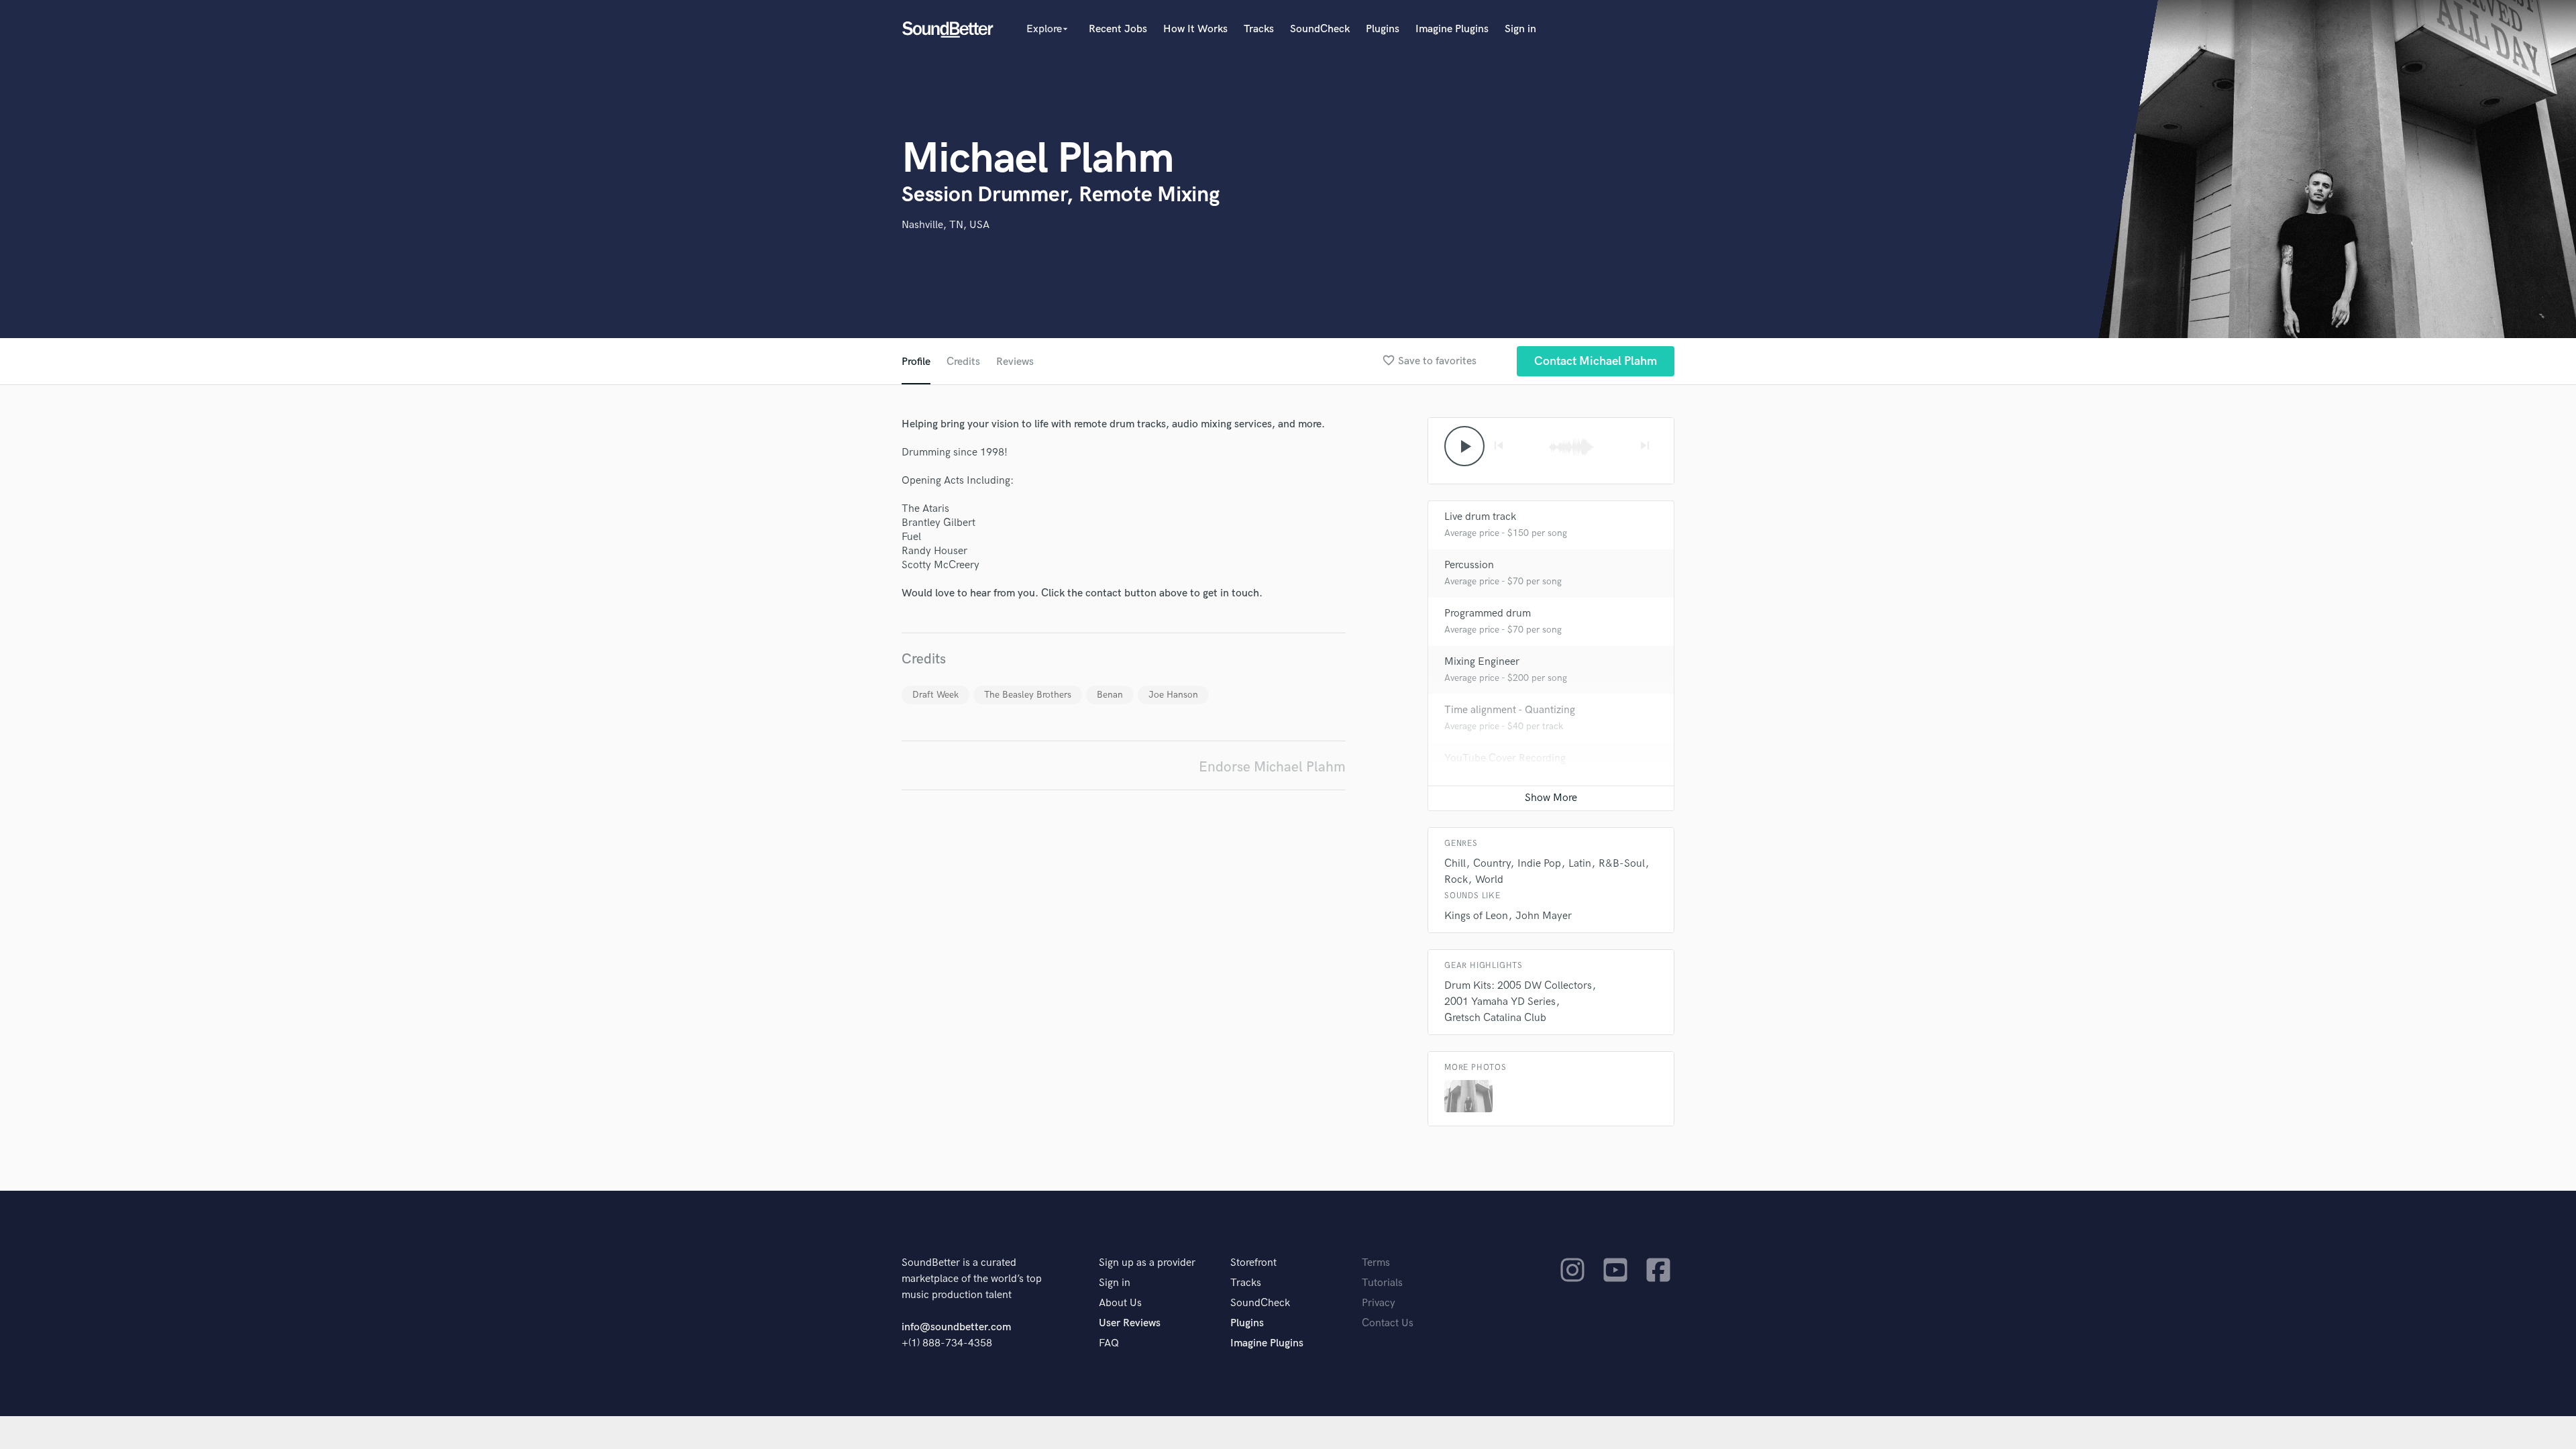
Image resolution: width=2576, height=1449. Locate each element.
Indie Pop (1539, 864)
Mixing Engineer (1482, 662)
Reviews (1015, 362)
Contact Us (1388, 1323)
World (1489, 880)
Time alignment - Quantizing (1510, 710)
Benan (1110, 695)
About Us (1120, 1303)
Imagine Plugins (1452, 29)
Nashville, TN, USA (946, 225)
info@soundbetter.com (956, 1327)
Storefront (1253, 1263)
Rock (1456, 880)
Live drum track (1480, 517)
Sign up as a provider (1147, 1263)
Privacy (1379, 1303)
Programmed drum (1488, 613)
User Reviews (1130, 1323)
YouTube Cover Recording (1505, 758)
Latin (1580, 864)
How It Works (1195, 29)
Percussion (1469, 565)
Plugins (1383, 29)
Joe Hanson (1173, 695)
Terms (1376, 1263)
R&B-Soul (1622, 864)
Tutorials (1382, 1283)
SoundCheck (1320, 29)
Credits (963, 362)
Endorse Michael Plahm (1272, 767)
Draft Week (935, 695)
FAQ (1109, 1343)
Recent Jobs (1118, 29)
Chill (1455, 864)
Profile (916, 362)
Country (1492, 864)
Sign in (1520, 29)
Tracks (1259, 29)
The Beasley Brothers (1028, 695)
